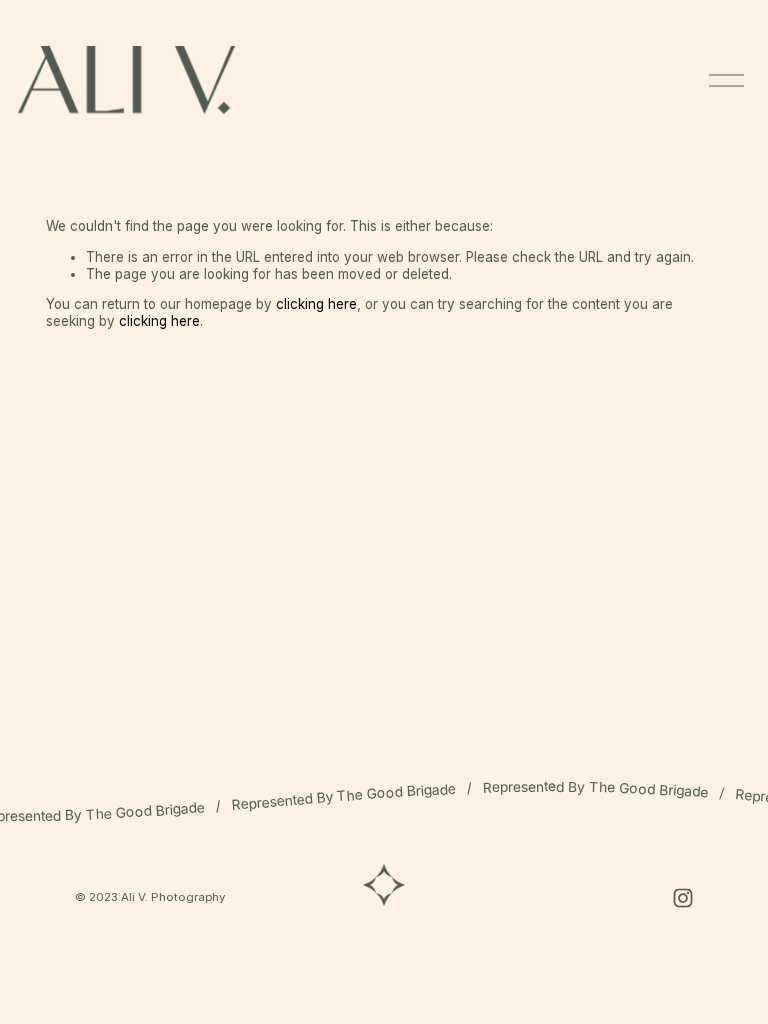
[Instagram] (683, 898)
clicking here (316, 304)
